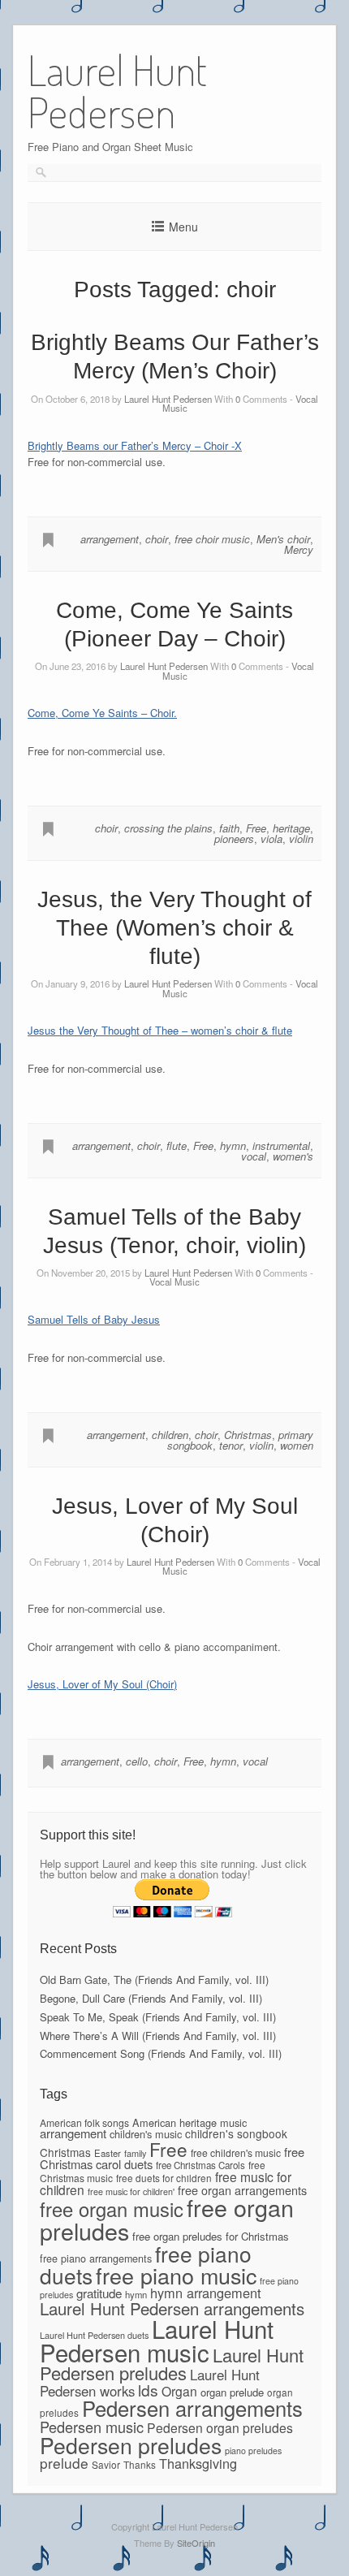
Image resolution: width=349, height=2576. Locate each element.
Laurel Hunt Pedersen (168, 399)
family (135, 2153)
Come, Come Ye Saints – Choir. (102, 713)
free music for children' (131, 2191)
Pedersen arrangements (192, 2408)
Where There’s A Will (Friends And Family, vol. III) (158, 2036)
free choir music (212, 539)
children (170, 1435)
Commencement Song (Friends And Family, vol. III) (161, 2053)
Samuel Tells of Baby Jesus (94, 1319)
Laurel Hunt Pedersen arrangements (172, 2308)
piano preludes (253, 2451)
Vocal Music (174, 1282)
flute (177, 1145)
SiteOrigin (196, 2543)
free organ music (112, 2209)
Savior (106, 2464)
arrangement (110, 539)
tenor (231, 1445)
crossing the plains (168, 828)
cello (137, 1761)
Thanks (140, 2464)
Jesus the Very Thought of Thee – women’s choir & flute (160, 1030)
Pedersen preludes (131, 2445)
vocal (254, 1156)
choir (157, 539)
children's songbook (236, 2133)
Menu (183, 227)
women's (293, 1156)
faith (229, 828)
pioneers (234, 838)
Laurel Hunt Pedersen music (157, 2340)
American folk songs (84, 2122)
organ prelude (232, 2392)
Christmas (248, 1435)
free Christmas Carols (200, 2165)
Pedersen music (92, 2427)
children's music (146, 2134)
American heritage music (190, 2122)
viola (271, 838)
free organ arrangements (242, 2190)
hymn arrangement (206, 2293)
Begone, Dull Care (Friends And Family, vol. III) (151, 1998)
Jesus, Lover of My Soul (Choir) (102, 1684)
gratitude (99, 2293)
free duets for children (164, 2178)
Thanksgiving (198, 2463)
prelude (64, 2463)
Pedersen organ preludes (220, 2427)
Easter (108, 2153)
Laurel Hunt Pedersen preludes (172, 2364)
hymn (233, 1145)
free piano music (176, 2275)
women (297, 1445)
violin (301, 838)
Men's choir (283, 539)
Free (256, 828)
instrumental (281, 1145)
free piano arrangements (96, 2258)
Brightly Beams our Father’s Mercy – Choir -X (135, 445)
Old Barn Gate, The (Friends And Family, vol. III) (154, 1980)
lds (148, 2390)
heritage (291, 828)
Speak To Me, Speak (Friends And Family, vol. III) (158, 2017)
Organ (179, 2391)
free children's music (236, 2152)
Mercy (299, 549)
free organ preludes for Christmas (211, 2236)
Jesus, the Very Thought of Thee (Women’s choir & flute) (174, 928)
